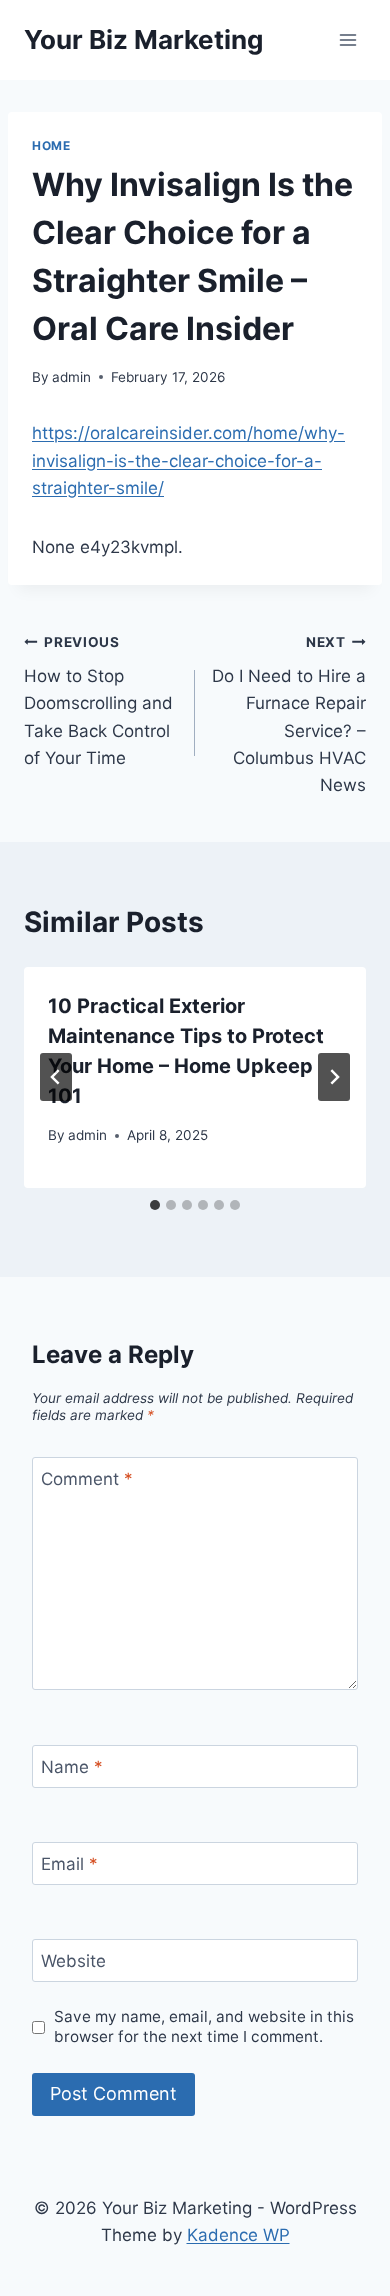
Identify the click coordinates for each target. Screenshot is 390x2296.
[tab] (155, 1205)
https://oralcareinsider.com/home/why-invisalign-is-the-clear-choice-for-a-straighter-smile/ (188, 460)
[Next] (334, 1077)
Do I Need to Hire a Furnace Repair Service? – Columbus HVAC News (289, 714)
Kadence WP (238, 2235)
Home (51, 145)
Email (69, 1864)
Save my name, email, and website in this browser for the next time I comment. (204, 2026)
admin (71, 377)
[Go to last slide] (56, 1077)
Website (73, 1961)
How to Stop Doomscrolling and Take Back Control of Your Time (98, 701)
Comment (87, 1479)
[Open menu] (347, 39)
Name (72, 1767)
